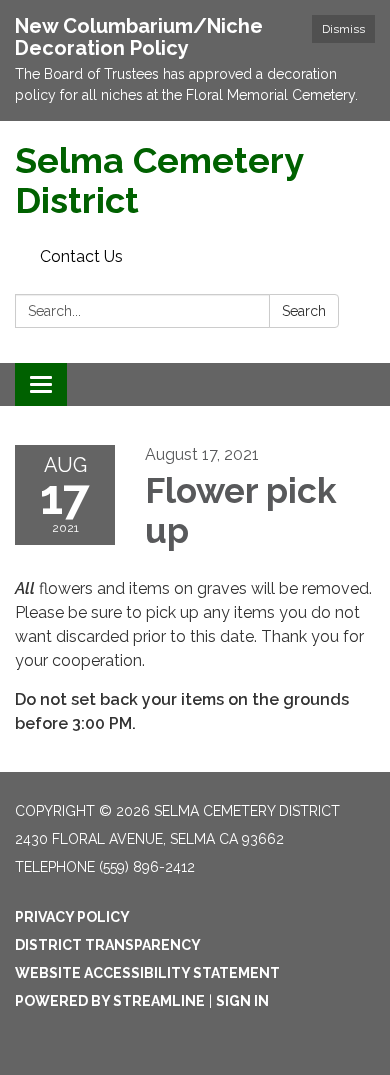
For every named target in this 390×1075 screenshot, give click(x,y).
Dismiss (343, 29)
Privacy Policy (72, 917)
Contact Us (81, 256)
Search (304, 311)
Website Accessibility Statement (147, 973)
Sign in (242, 1001)
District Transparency (108, 945)
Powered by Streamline (110, 1001)
